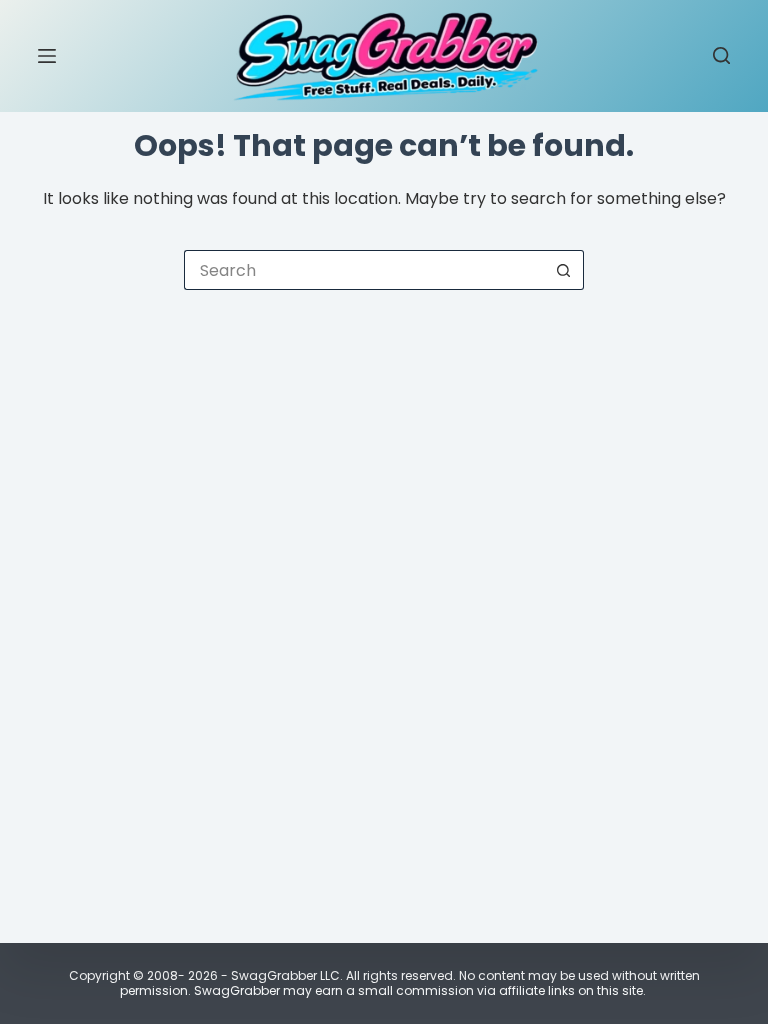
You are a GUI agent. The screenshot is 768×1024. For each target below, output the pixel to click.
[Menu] (47, 56)
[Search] (721, 55)
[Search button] (564, 270)
